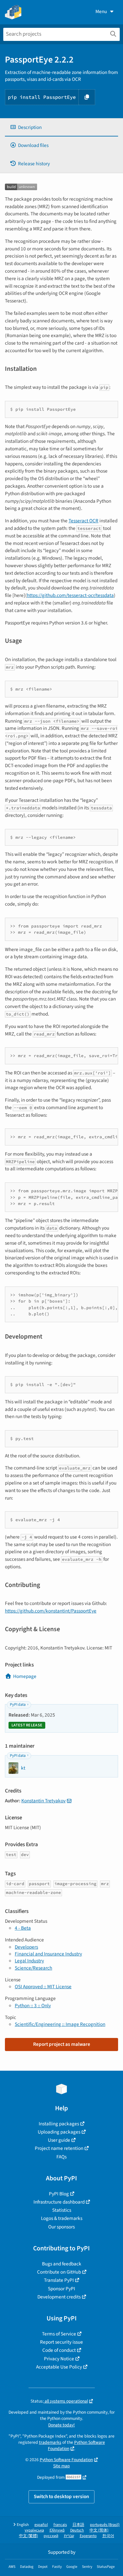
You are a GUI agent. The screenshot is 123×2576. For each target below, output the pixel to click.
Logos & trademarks (62, 2218)
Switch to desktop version (61, 2496)
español (41, 2525)
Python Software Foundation (66, 2460)
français (60, 2525)
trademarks (50, 2442)
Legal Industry (29, 1961)
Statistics (62, 2210)
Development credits (59, 2297)
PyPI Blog (59, 2194)
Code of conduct (59, 2350)
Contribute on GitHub (59, 2272)
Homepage (25, 1676)
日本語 (78, 2525)
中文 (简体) (99, 2530)
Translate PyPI (59, 2280)
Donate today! (61, 2425)
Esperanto (88, 2536)
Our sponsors (61, 2227)
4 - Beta (23, 1928)
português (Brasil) (105, 2525)
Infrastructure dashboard (59, 2202)
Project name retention (59, 2148)
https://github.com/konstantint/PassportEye (51, 1611)
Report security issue (61, 2342)
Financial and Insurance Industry (48, 1954)
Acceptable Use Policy (59, 2367)
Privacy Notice (59, 2359)
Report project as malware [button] (62, 2044)
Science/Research (33, 1968)
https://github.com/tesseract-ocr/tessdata (70, 595)
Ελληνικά (57, 2530)
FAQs (61, 2157)
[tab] (61, 127)
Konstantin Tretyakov (43, 1801)
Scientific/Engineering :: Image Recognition (60, 2024)
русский (51, 2536)
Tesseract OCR (83, 521)
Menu (101, 11)
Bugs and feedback (62, 2264)
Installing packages (59, 2124)
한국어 (108, 2536)
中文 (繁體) (29, 2536)
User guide (59, 2140)
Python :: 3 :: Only (33, 2006)
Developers (26, 1947)
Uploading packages (59, 2132)
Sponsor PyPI (61, 2289)
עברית (69, 2536)
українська (34, 2530)
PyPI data (18, 1705)
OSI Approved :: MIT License (43, 1987)
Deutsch (77, 2530)
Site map (61, 2466)
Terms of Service (59, 2334)
